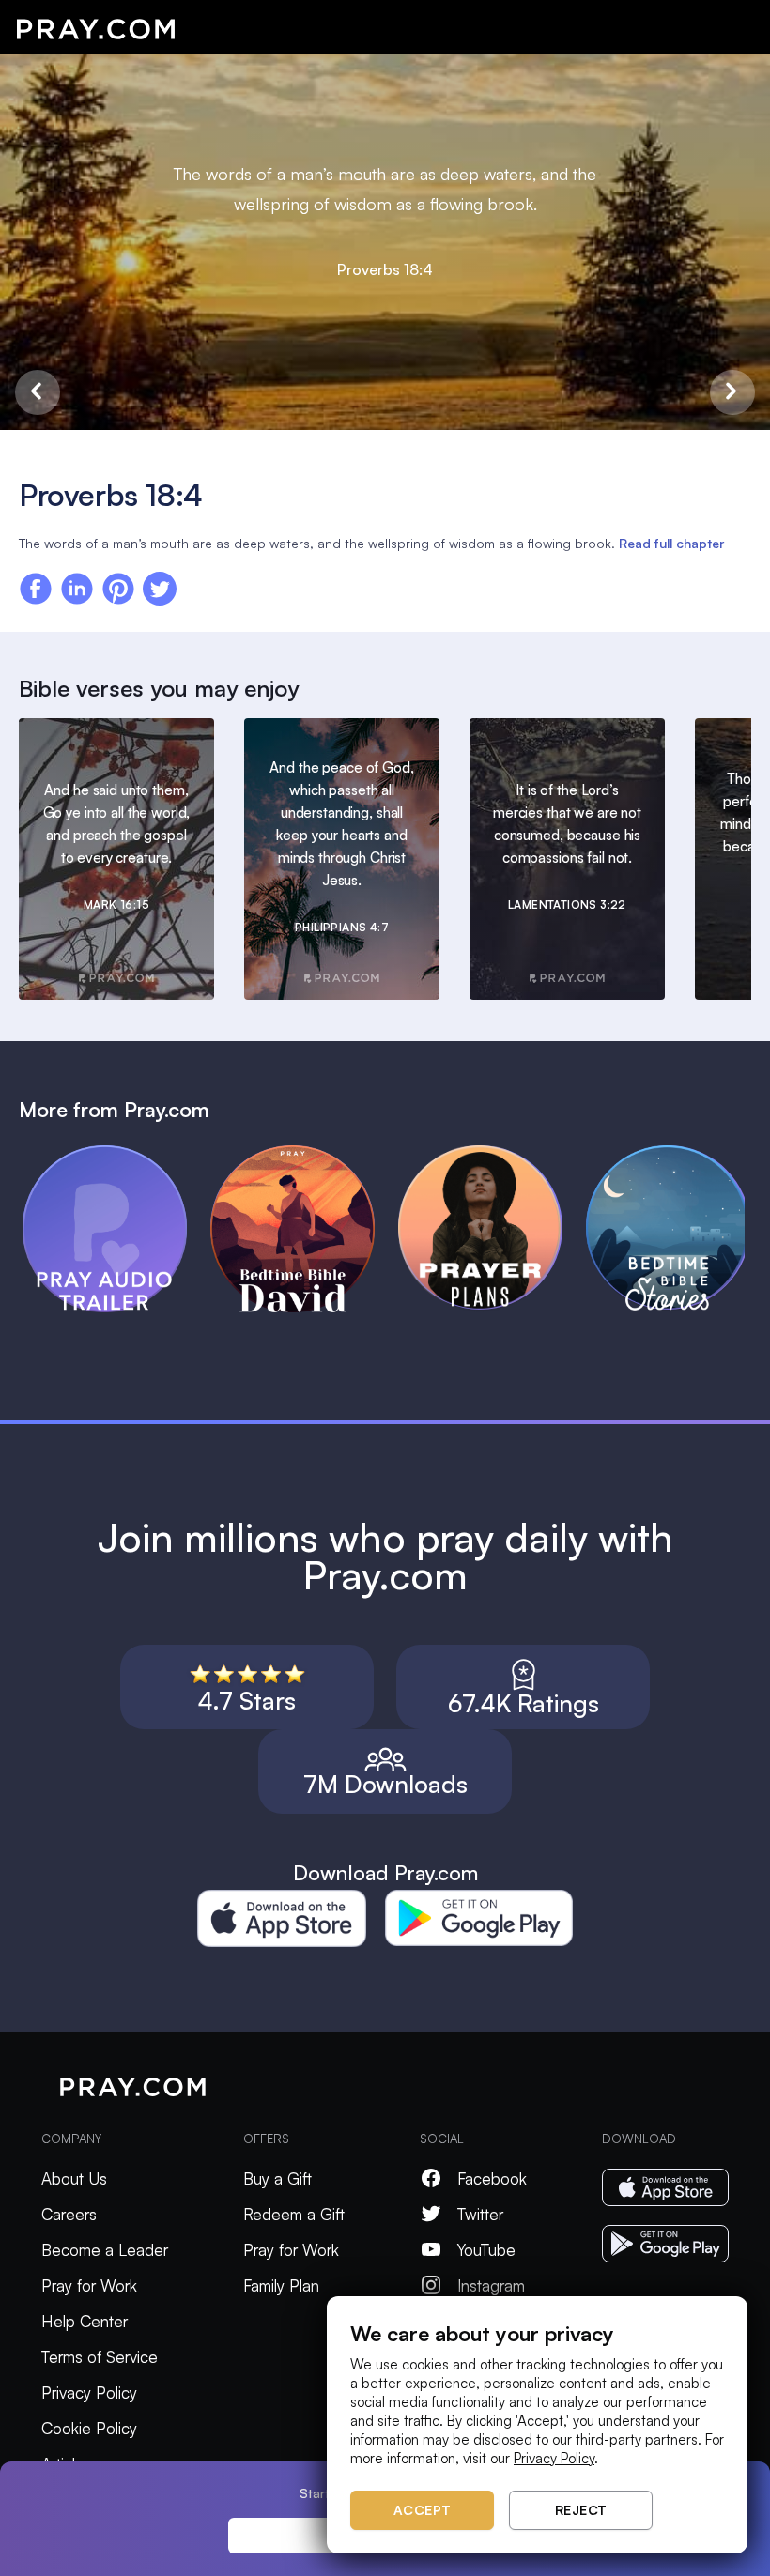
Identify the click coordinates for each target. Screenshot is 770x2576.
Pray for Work (89, 2285)
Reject (581, 2510)
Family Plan (281, 2285)
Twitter (480, 2214)
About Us (74, 2178)
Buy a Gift (277, 2178)
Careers (69, 2214)
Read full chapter (671, 543)
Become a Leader (105, 2250)
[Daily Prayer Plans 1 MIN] (492, 1154)
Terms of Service (100, 2357)
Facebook (492, 2178)
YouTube (486, 2250)
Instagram (491, 2285)
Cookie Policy (89, 2428)
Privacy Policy (89, 2392)
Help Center (85, 2321)
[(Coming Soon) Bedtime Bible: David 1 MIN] (304, 1154)
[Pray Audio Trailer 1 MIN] (116, 1154)
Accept (423, 2510)
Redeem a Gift (294, 2214)
